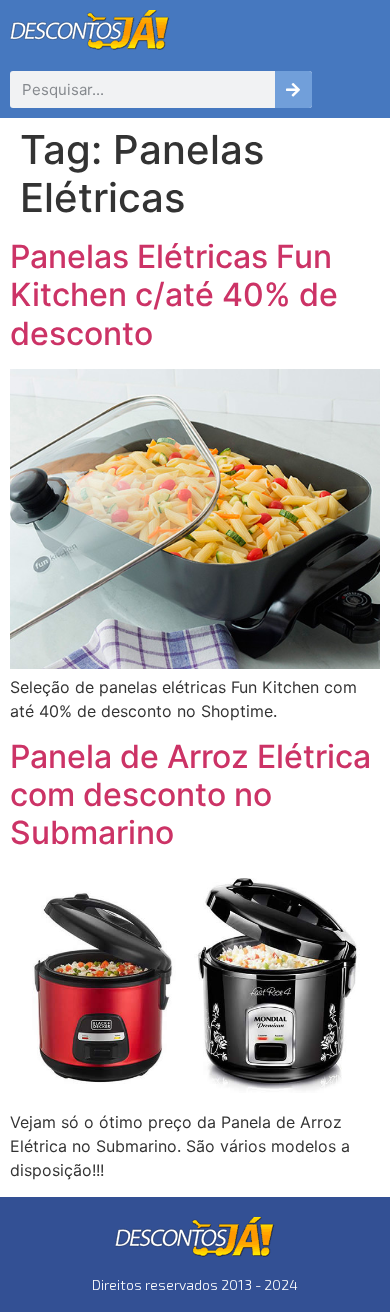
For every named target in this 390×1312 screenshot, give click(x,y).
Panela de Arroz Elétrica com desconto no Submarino (190, 795)
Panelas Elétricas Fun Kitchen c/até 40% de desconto (174, 295)
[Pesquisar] (293, 89)
